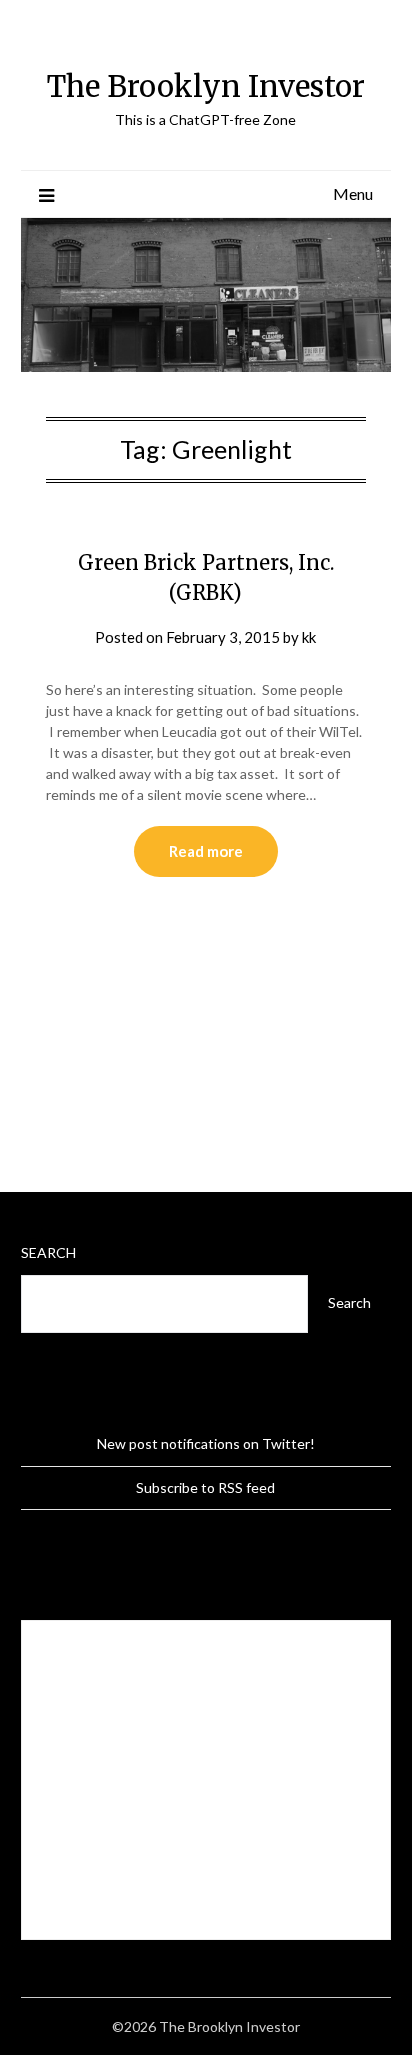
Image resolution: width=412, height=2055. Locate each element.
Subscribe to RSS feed (205, 1487)
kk (309, 637)
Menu (353, 193)
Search (48, 1252)
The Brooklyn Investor (206, 86)
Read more (206, 851)
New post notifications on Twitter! (206, 1443)
